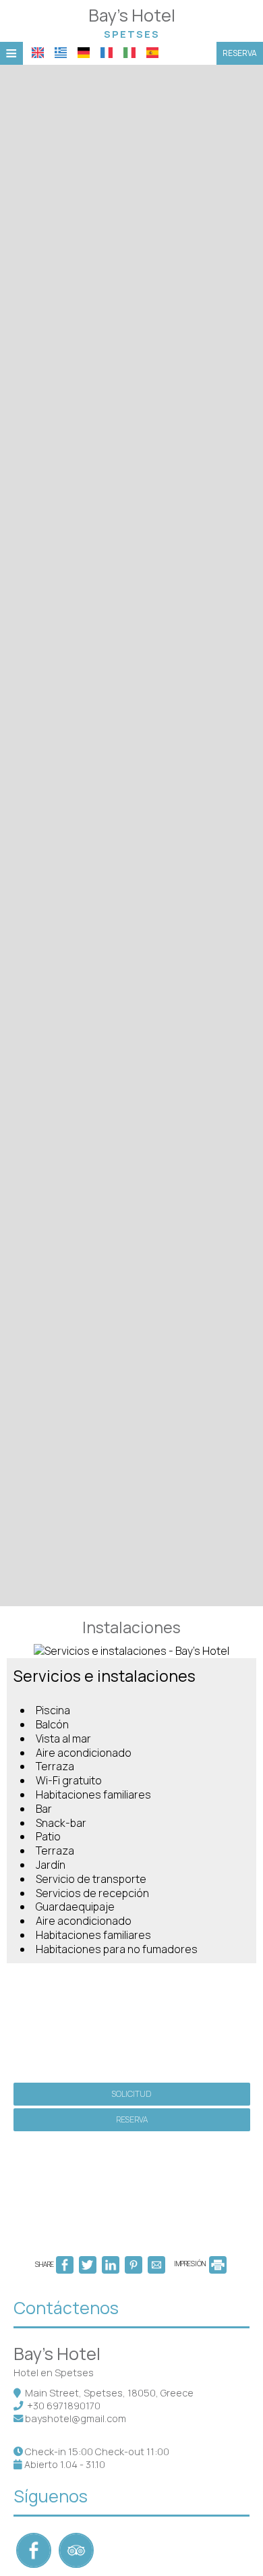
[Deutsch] (84, 53)
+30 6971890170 (64, 2406)
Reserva (240, 53)
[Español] (152, 53)
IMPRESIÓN (191, 2264)
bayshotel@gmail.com (76, 2418)
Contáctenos (66, 2308)
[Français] (107, 53)
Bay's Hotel (132, 22)
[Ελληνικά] (61, 53)
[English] (38, 53)
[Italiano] (129, 53)
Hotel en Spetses (54, 2373)
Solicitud (131, 2094)
